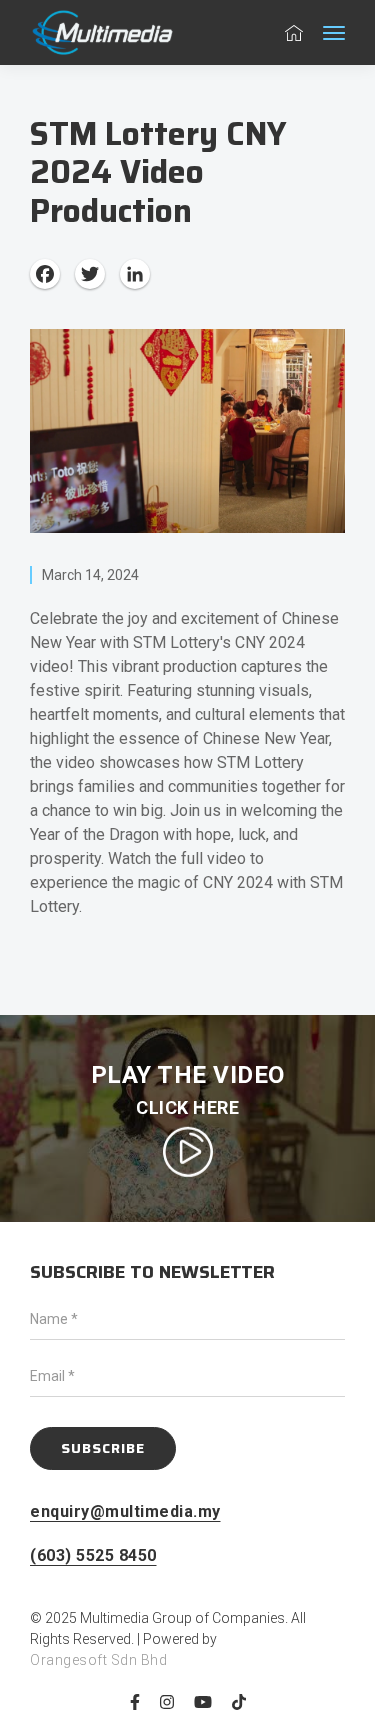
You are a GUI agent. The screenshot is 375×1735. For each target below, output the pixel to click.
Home (289, 33)
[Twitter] (90, 273)
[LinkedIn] (135, 273)
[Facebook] (45, 273)
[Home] (110, 32)
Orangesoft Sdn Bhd (98, 1660)
